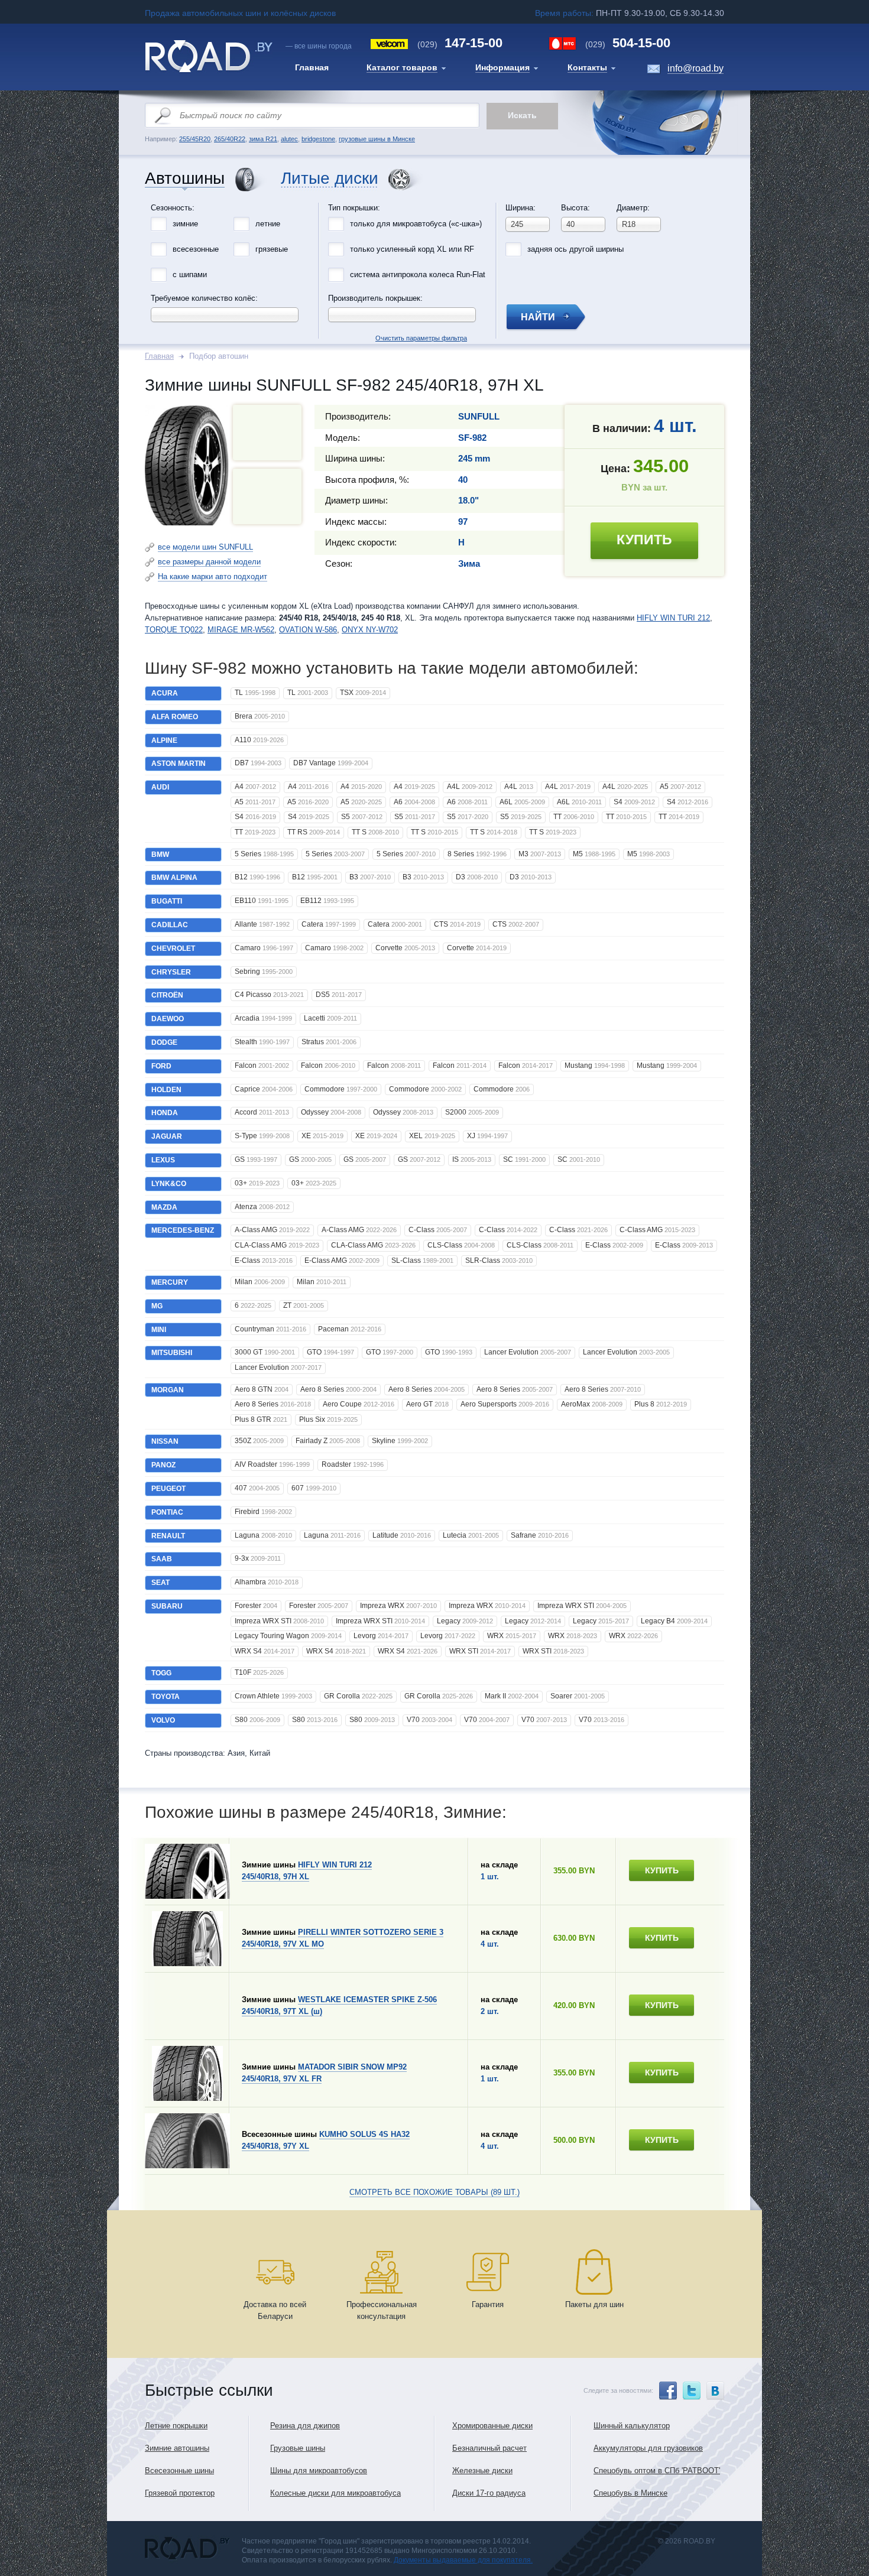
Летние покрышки (176, 2426)
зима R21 (263, 139)
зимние (185, 224)
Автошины (185, 179)
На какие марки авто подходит (213, 576)
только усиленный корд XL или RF (412, 249)
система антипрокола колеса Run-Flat (418, 275)
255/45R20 (195, 139)
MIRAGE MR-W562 (241, 630)
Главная (159, 356)
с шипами (190, 275)
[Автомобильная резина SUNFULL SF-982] (267, 496)
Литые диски (330, 179)
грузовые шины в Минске (377, 139)
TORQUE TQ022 (174, 630)
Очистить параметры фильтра (434, 200)
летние (268, 224)
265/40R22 (230, 139)
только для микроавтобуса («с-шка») (416, 224)
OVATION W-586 (308, 630)
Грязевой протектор (180, 2493)
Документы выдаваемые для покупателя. (463, 2560)
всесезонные (196, 249)
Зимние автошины (177, 2448)
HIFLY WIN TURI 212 (673, 618)
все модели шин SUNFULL (205, 547)
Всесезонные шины (179, 2471)
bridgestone (318, 139)
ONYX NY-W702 (370, 630)
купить (644, 540)
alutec (289, 139)
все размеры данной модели (209, 562)
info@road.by (695, 68)
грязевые (272, 249)
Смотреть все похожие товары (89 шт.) (434, 2192)
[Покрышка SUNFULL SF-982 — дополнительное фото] (267, 433)
